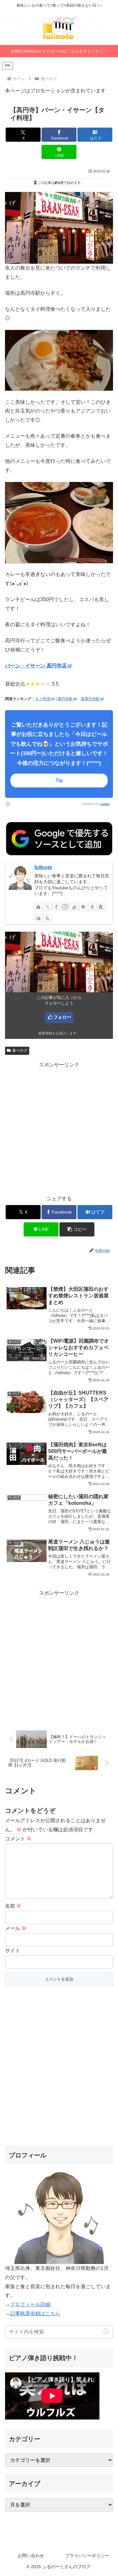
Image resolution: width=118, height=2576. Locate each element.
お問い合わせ (31, 2556)
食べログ (20, 1050)
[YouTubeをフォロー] (74, 907)
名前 (13, 1906)
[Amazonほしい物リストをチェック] (92, 907)
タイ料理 (43, 699)
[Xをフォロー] (48, 907)
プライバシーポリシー (87, 2556)
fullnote (43, 867)
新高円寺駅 (90, 699)
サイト (13, 1951)
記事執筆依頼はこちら (35, 2313)
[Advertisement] (59, 1129)
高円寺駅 (65, 699)
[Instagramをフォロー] (65, 907)
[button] (77, 1229)
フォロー (62, 1017)
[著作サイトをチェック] (38, 907)
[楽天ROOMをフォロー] (101, 907)
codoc (105, 804)
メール (16, 1928)
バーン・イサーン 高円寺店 (36, 666)
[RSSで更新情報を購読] (48, 918)
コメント (18, 1839)
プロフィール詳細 (30, 2304)
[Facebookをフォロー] (56, 907)
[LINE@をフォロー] (83, 907)
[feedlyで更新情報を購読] (38, 918)
